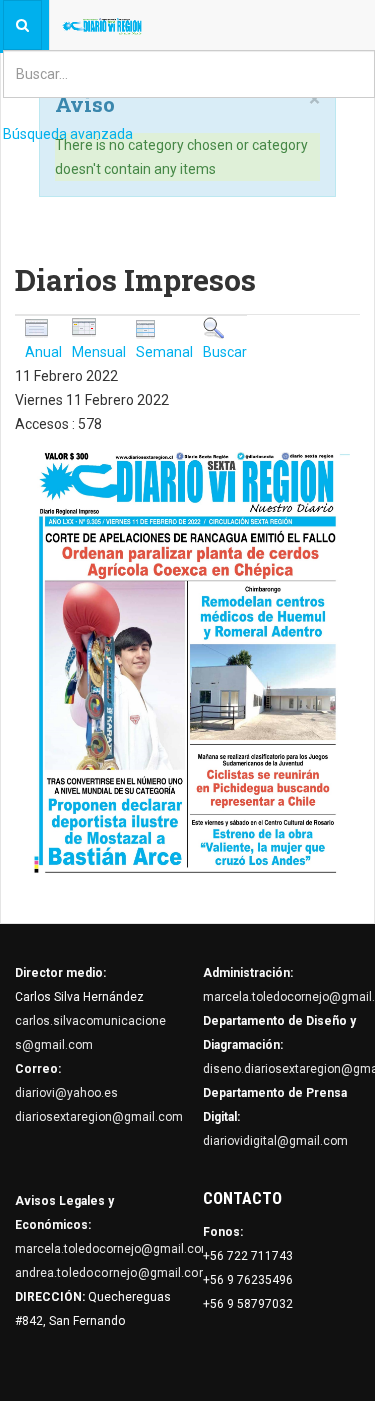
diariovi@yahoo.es (66, 1093)
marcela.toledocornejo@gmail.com (113, 1249)
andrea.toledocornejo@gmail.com (112, 1273)
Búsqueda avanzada (68, 134)
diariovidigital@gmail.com (275, 1141)
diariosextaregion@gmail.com (99, 1117)
